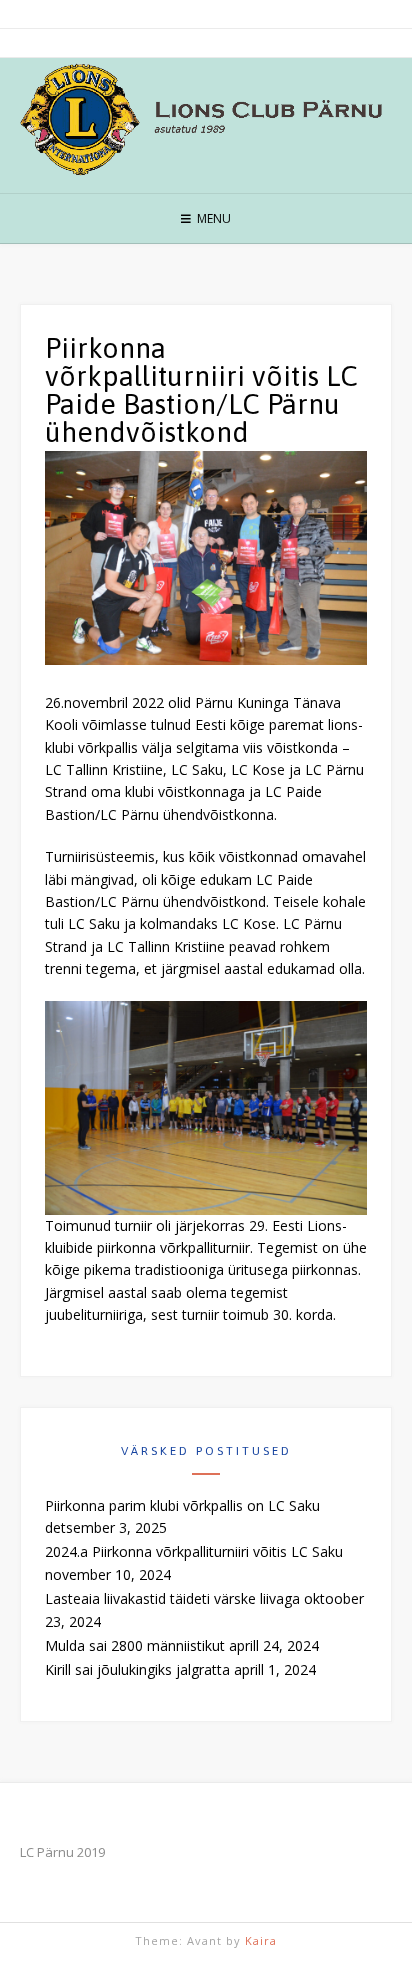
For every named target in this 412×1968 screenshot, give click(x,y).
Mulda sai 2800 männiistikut (135, 1645)
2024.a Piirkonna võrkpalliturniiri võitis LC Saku (194, 1551)
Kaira (261, 1940)
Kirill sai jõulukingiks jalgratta (137, 1669)
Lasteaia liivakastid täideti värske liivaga (172, 1598)
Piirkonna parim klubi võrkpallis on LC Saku (182, 1505)
